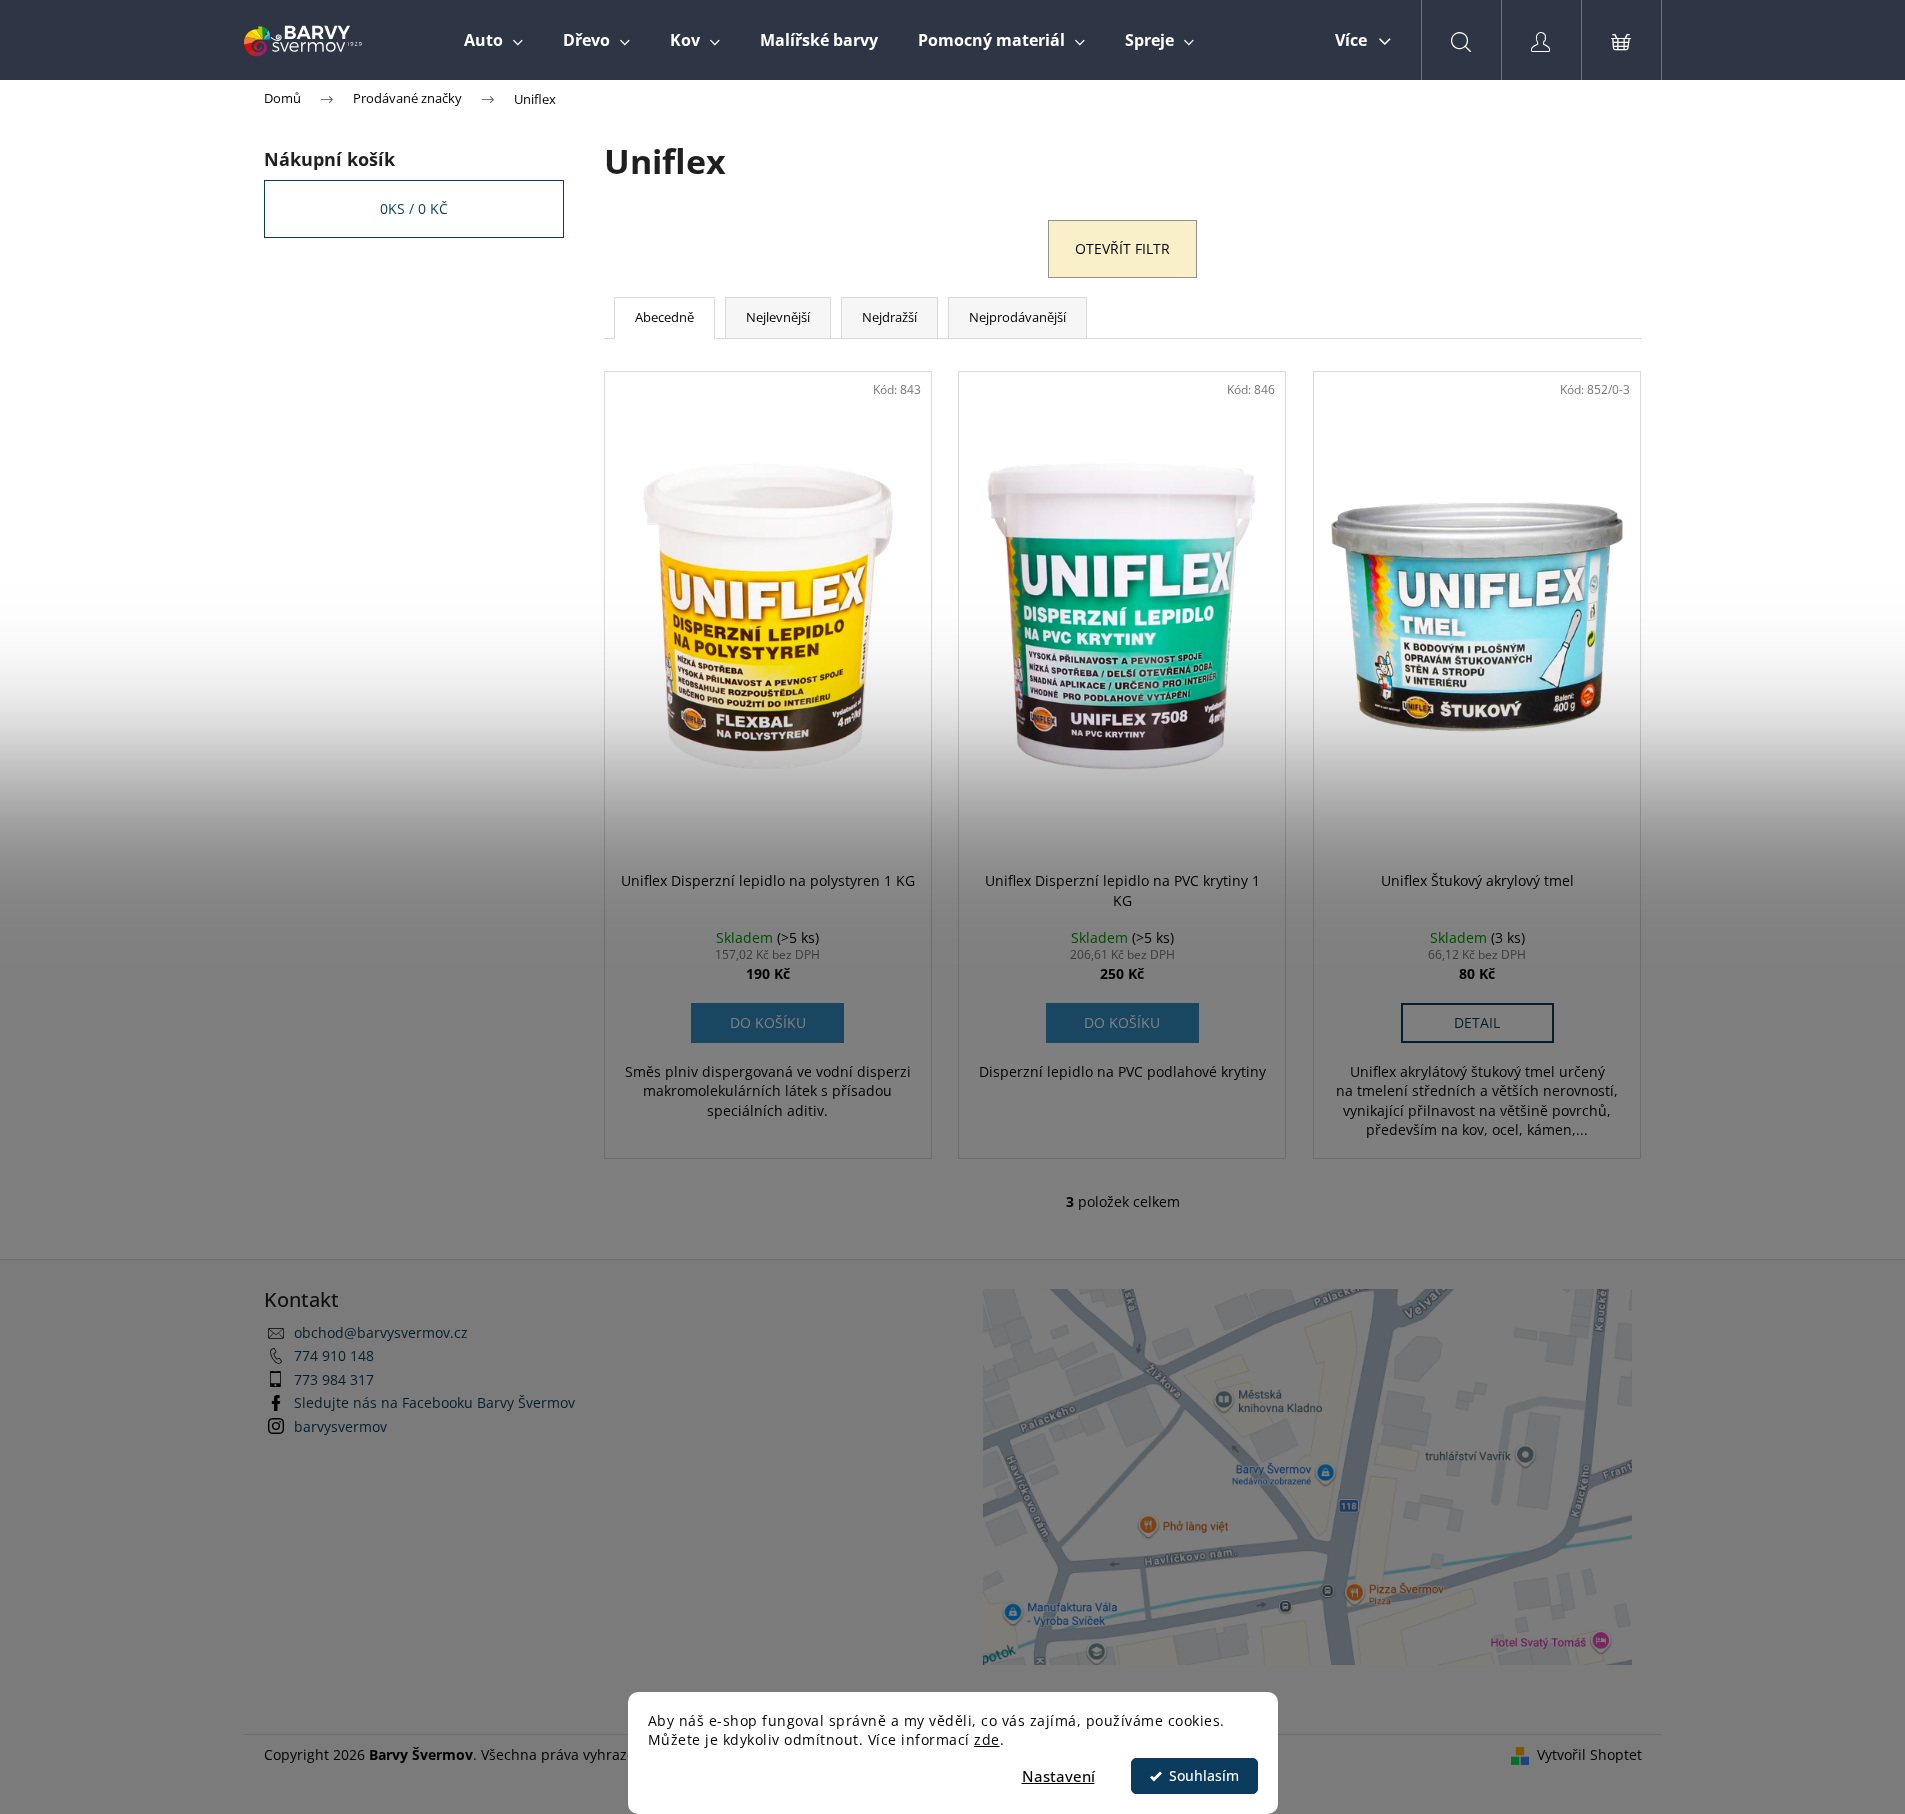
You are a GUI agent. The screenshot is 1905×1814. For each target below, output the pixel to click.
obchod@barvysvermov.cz (381, 1332)
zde (987, 1740)
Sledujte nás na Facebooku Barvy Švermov (434, 1402)
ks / (414, 208)
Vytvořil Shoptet (1589, 1754)
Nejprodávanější (1017, 317)
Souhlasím (1204, 1776)
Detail (1477, 1022)
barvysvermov (340, 1426)
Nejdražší (889, 317)
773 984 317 (334, 1379)
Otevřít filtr (1122, 248)
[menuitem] (493, 40)
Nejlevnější (778, 317)
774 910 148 (334, 1355)
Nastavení (1058, 1776)
